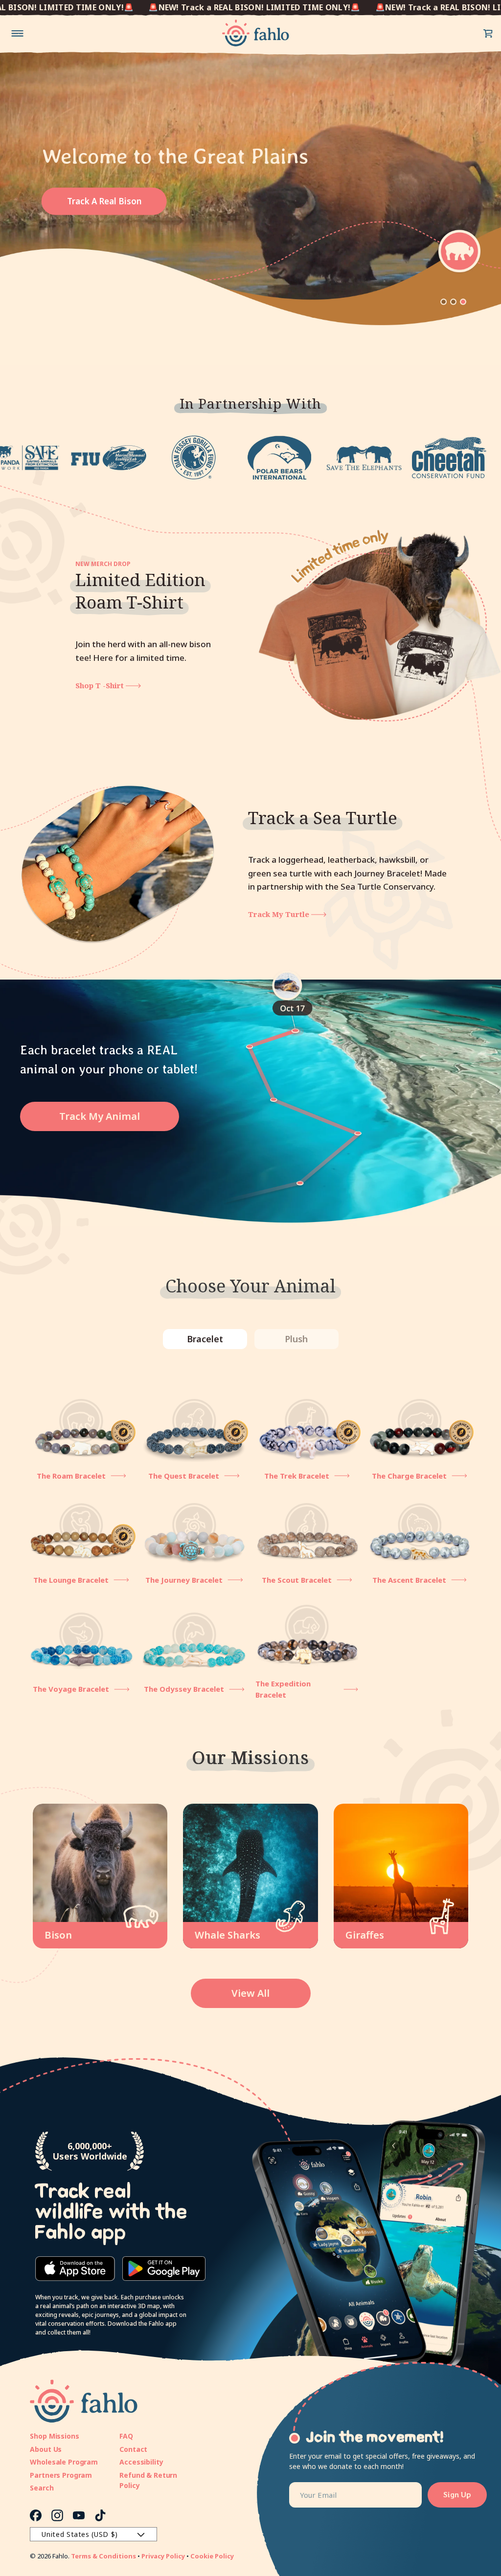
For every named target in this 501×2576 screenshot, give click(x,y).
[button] (488, 33)
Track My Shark (278, 914)
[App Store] (75, 2269)
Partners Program (61, 2475)
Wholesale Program (64, 2462)
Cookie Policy (212, 2556)
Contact (133, 2449)
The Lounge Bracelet (71, 1580)
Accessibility (141, 2462)
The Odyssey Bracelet (184, 1689)
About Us (46, 2449)
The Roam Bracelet (71, 1476)
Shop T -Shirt (101, 685)
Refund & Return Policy (148, 2480)
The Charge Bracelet (409, 1476)
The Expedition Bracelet (283, 1689)
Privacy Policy (163, 2556)
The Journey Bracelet (184, 1580)
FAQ (126, 2436)
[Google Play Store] (164, 2269)
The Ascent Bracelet (409, 1580)
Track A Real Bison (104, 201)
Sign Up (457, 2495)
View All (250, 1993)
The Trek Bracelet (297, 1476)
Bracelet (205, 1339)
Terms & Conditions (103, 2556)
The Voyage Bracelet (71, 1689)
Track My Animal (100, 1116)
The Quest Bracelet (184, 1476)
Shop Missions (54, 2436)
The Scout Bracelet (297, 1580)
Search (42, 2488)
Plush (296, 1339)
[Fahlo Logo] (256, 33)
